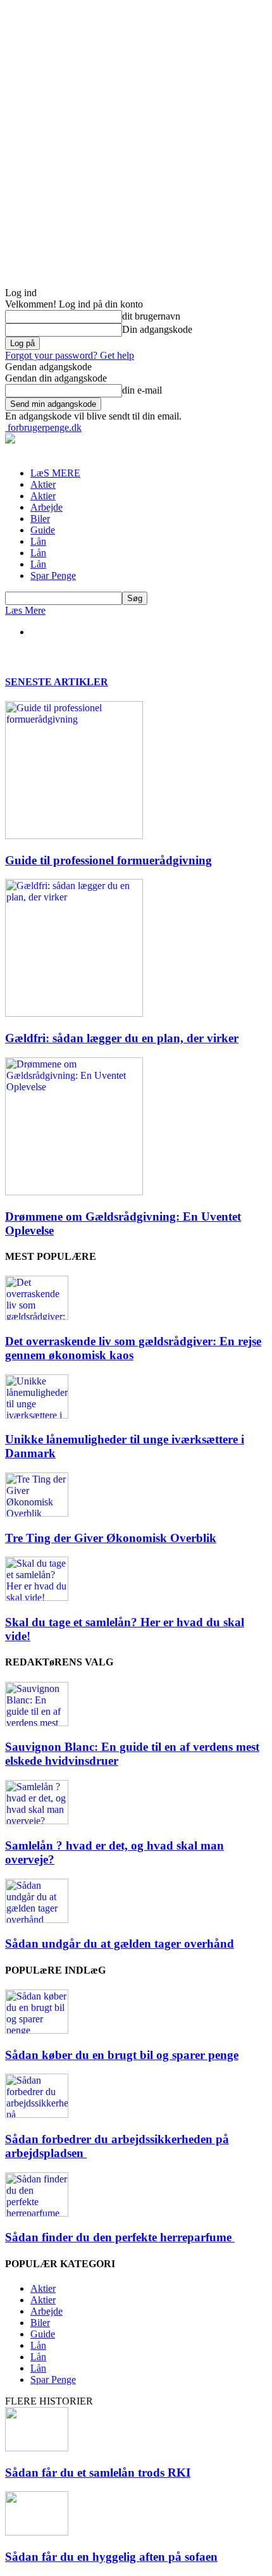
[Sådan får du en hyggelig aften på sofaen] (37, 2532)
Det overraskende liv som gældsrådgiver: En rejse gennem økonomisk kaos (133, 1348)
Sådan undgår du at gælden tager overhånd (120, 1944)
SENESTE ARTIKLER (57, 682)
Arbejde (46, 507)
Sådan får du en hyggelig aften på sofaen (111, 2557)
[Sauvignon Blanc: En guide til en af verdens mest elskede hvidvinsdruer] (37, 1723)
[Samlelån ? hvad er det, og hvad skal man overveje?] (37, 1821)
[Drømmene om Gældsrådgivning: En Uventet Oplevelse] (74, 1192)
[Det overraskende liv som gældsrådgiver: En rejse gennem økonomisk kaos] (37, 1316)
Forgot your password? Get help (70, 355)
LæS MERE (55, 473)
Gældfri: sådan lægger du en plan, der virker (122, 1038)
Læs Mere (25, 610)
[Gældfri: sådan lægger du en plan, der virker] (74, 1013)
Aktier (43, 484)
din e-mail (142, 390)
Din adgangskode (157, 329)
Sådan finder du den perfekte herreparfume (120, 2237)
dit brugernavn (151, 316)
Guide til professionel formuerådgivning (108, 860)
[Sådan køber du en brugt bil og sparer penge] (37, 2030)
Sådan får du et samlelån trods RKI (98, 2473)
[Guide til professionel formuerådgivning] (74, 836)
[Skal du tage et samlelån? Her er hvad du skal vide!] (37, 1597)
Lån (38, 541)
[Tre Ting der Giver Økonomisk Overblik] (37, 1513)
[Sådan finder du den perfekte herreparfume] (37, 2213)
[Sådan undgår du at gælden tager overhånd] (37, 1920)
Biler (40, 519)
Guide (43, 530)
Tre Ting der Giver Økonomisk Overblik (111, 1538)
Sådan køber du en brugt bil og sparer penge (122, 2055)
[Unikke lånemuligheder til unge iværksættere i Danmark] (37, 1415)
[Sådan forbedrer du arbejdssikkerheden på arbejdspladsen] (37, 2114)
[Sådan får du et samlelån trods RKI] (37, 2448)
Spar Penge (53, 576)
